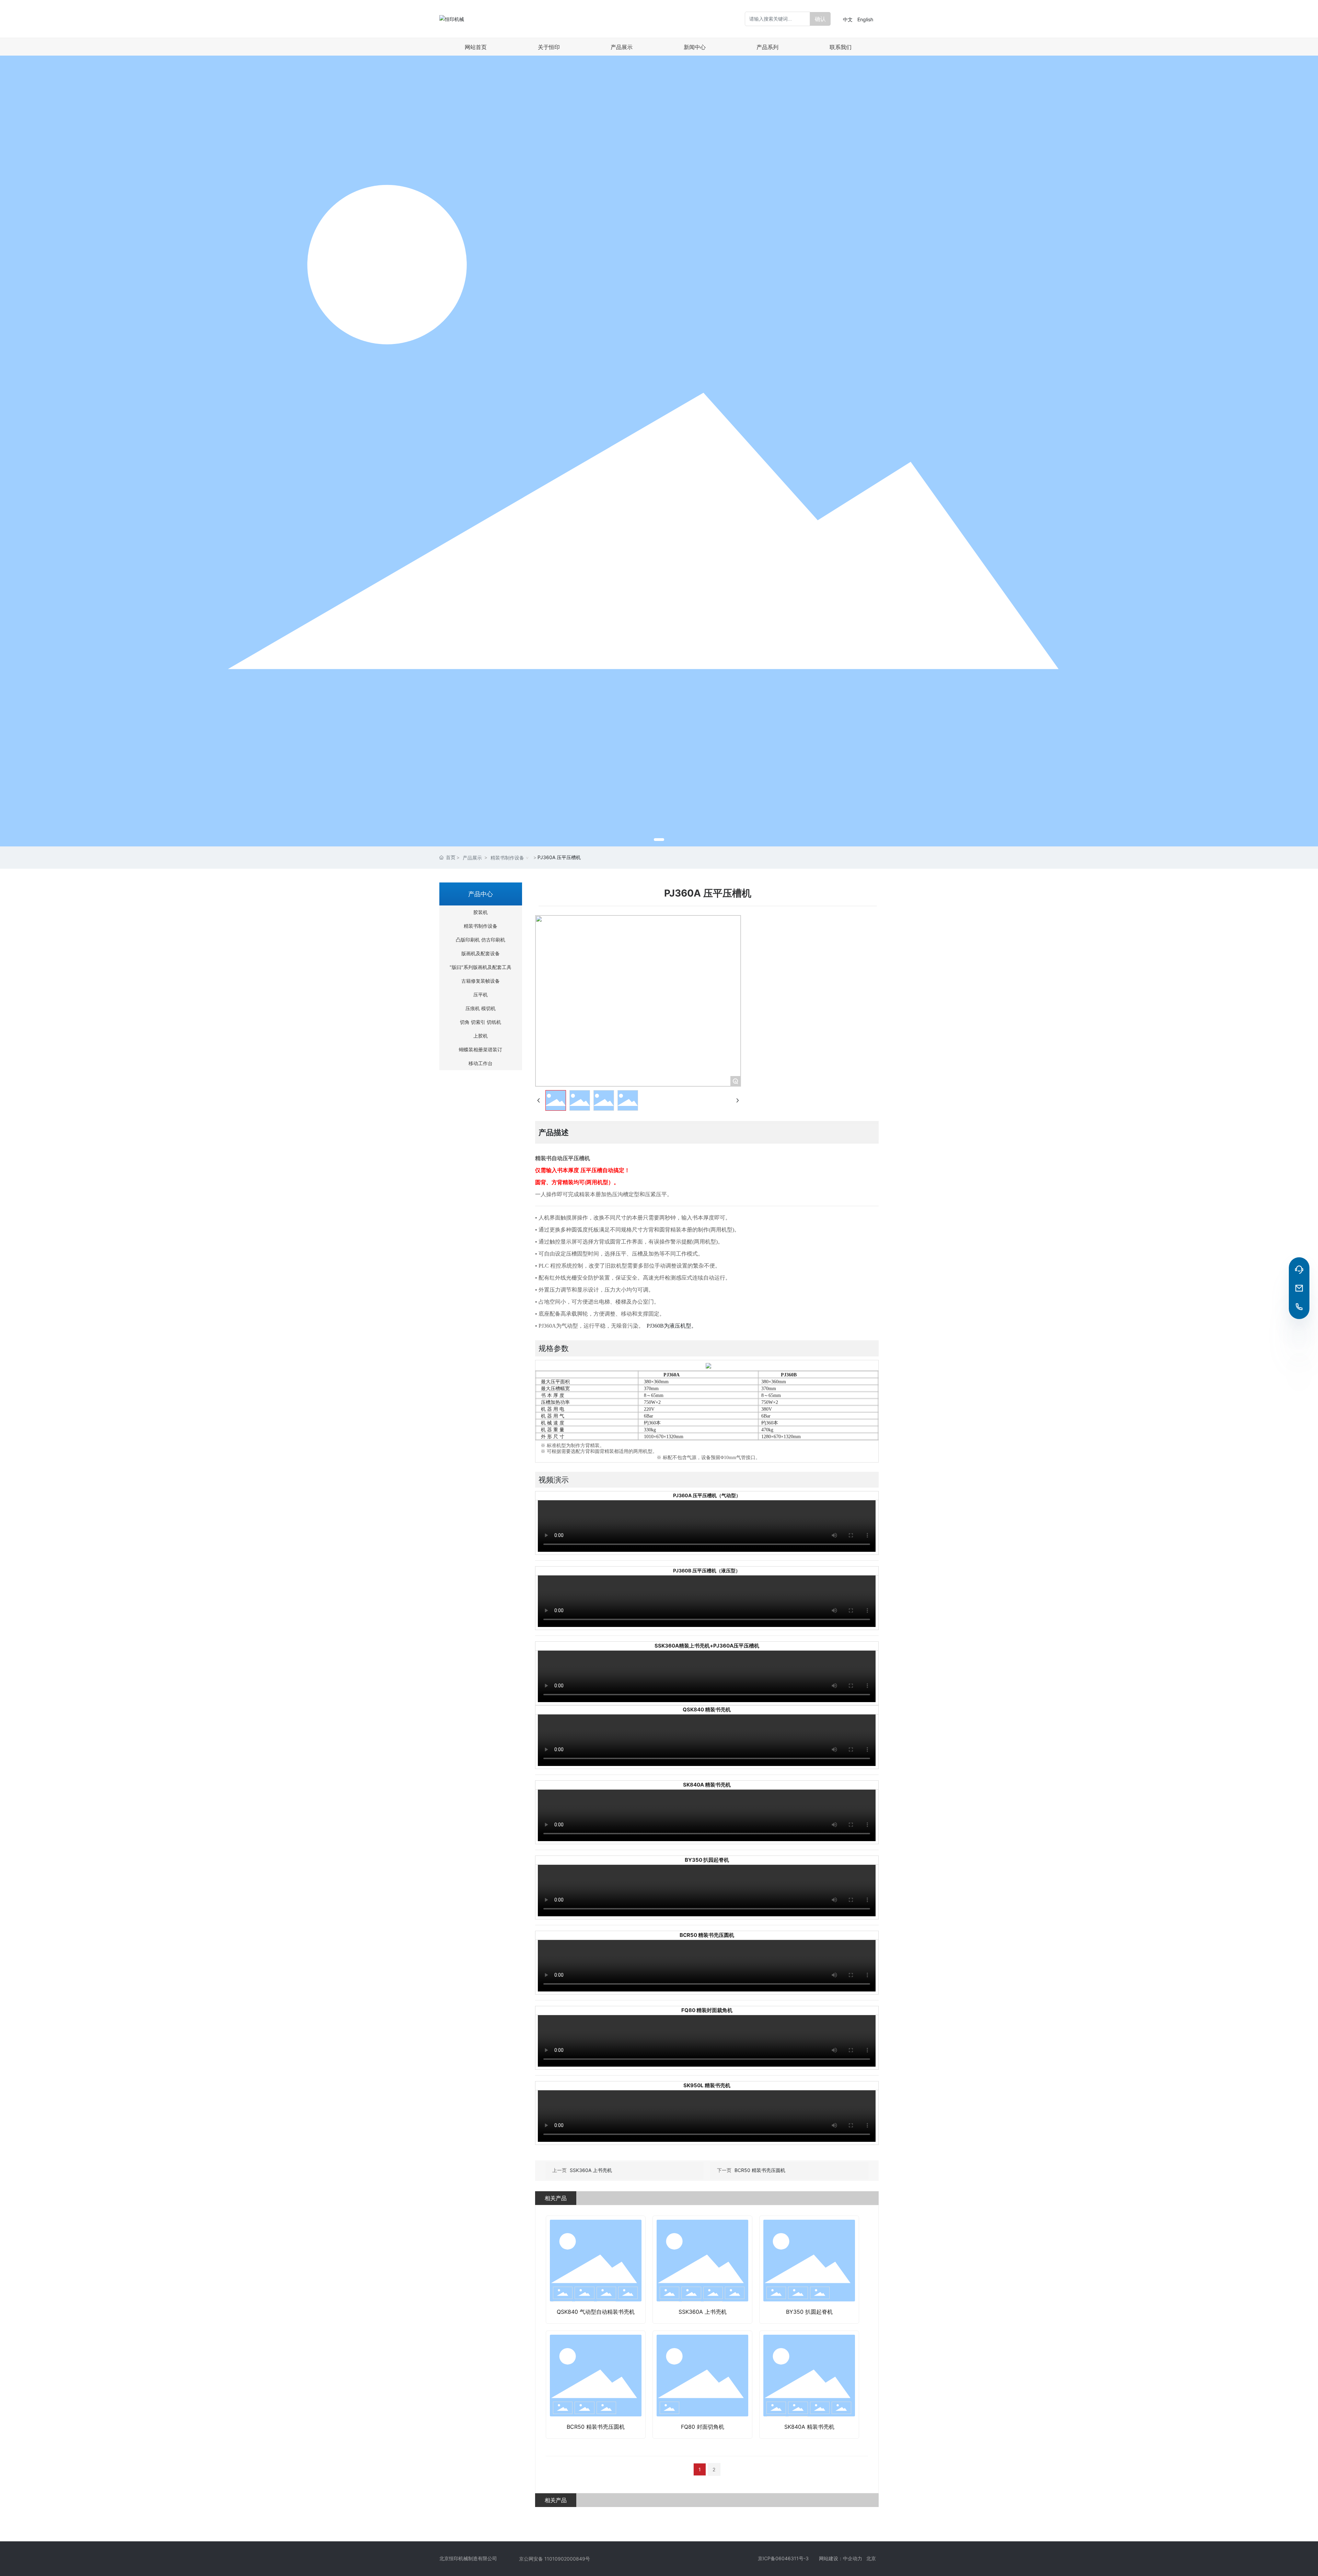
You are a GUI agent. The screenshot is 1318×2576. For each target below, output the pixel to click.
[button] (659, 840)
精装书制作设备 (507, 858)
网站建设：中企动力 (843, 2558)
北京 (872, 2558)
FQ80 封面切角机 (703, 2427)
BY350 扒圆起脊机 (809, 2312)
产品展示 (472, 858)
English (865, 19)
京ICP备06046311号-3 (783, 2558)
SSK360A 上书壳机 (591, 2170)
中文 (848, 19)
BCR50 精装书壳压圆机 (760, 2170)
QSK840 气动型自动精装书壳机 (596, 2312)
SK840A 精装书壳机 (809, 2427)
